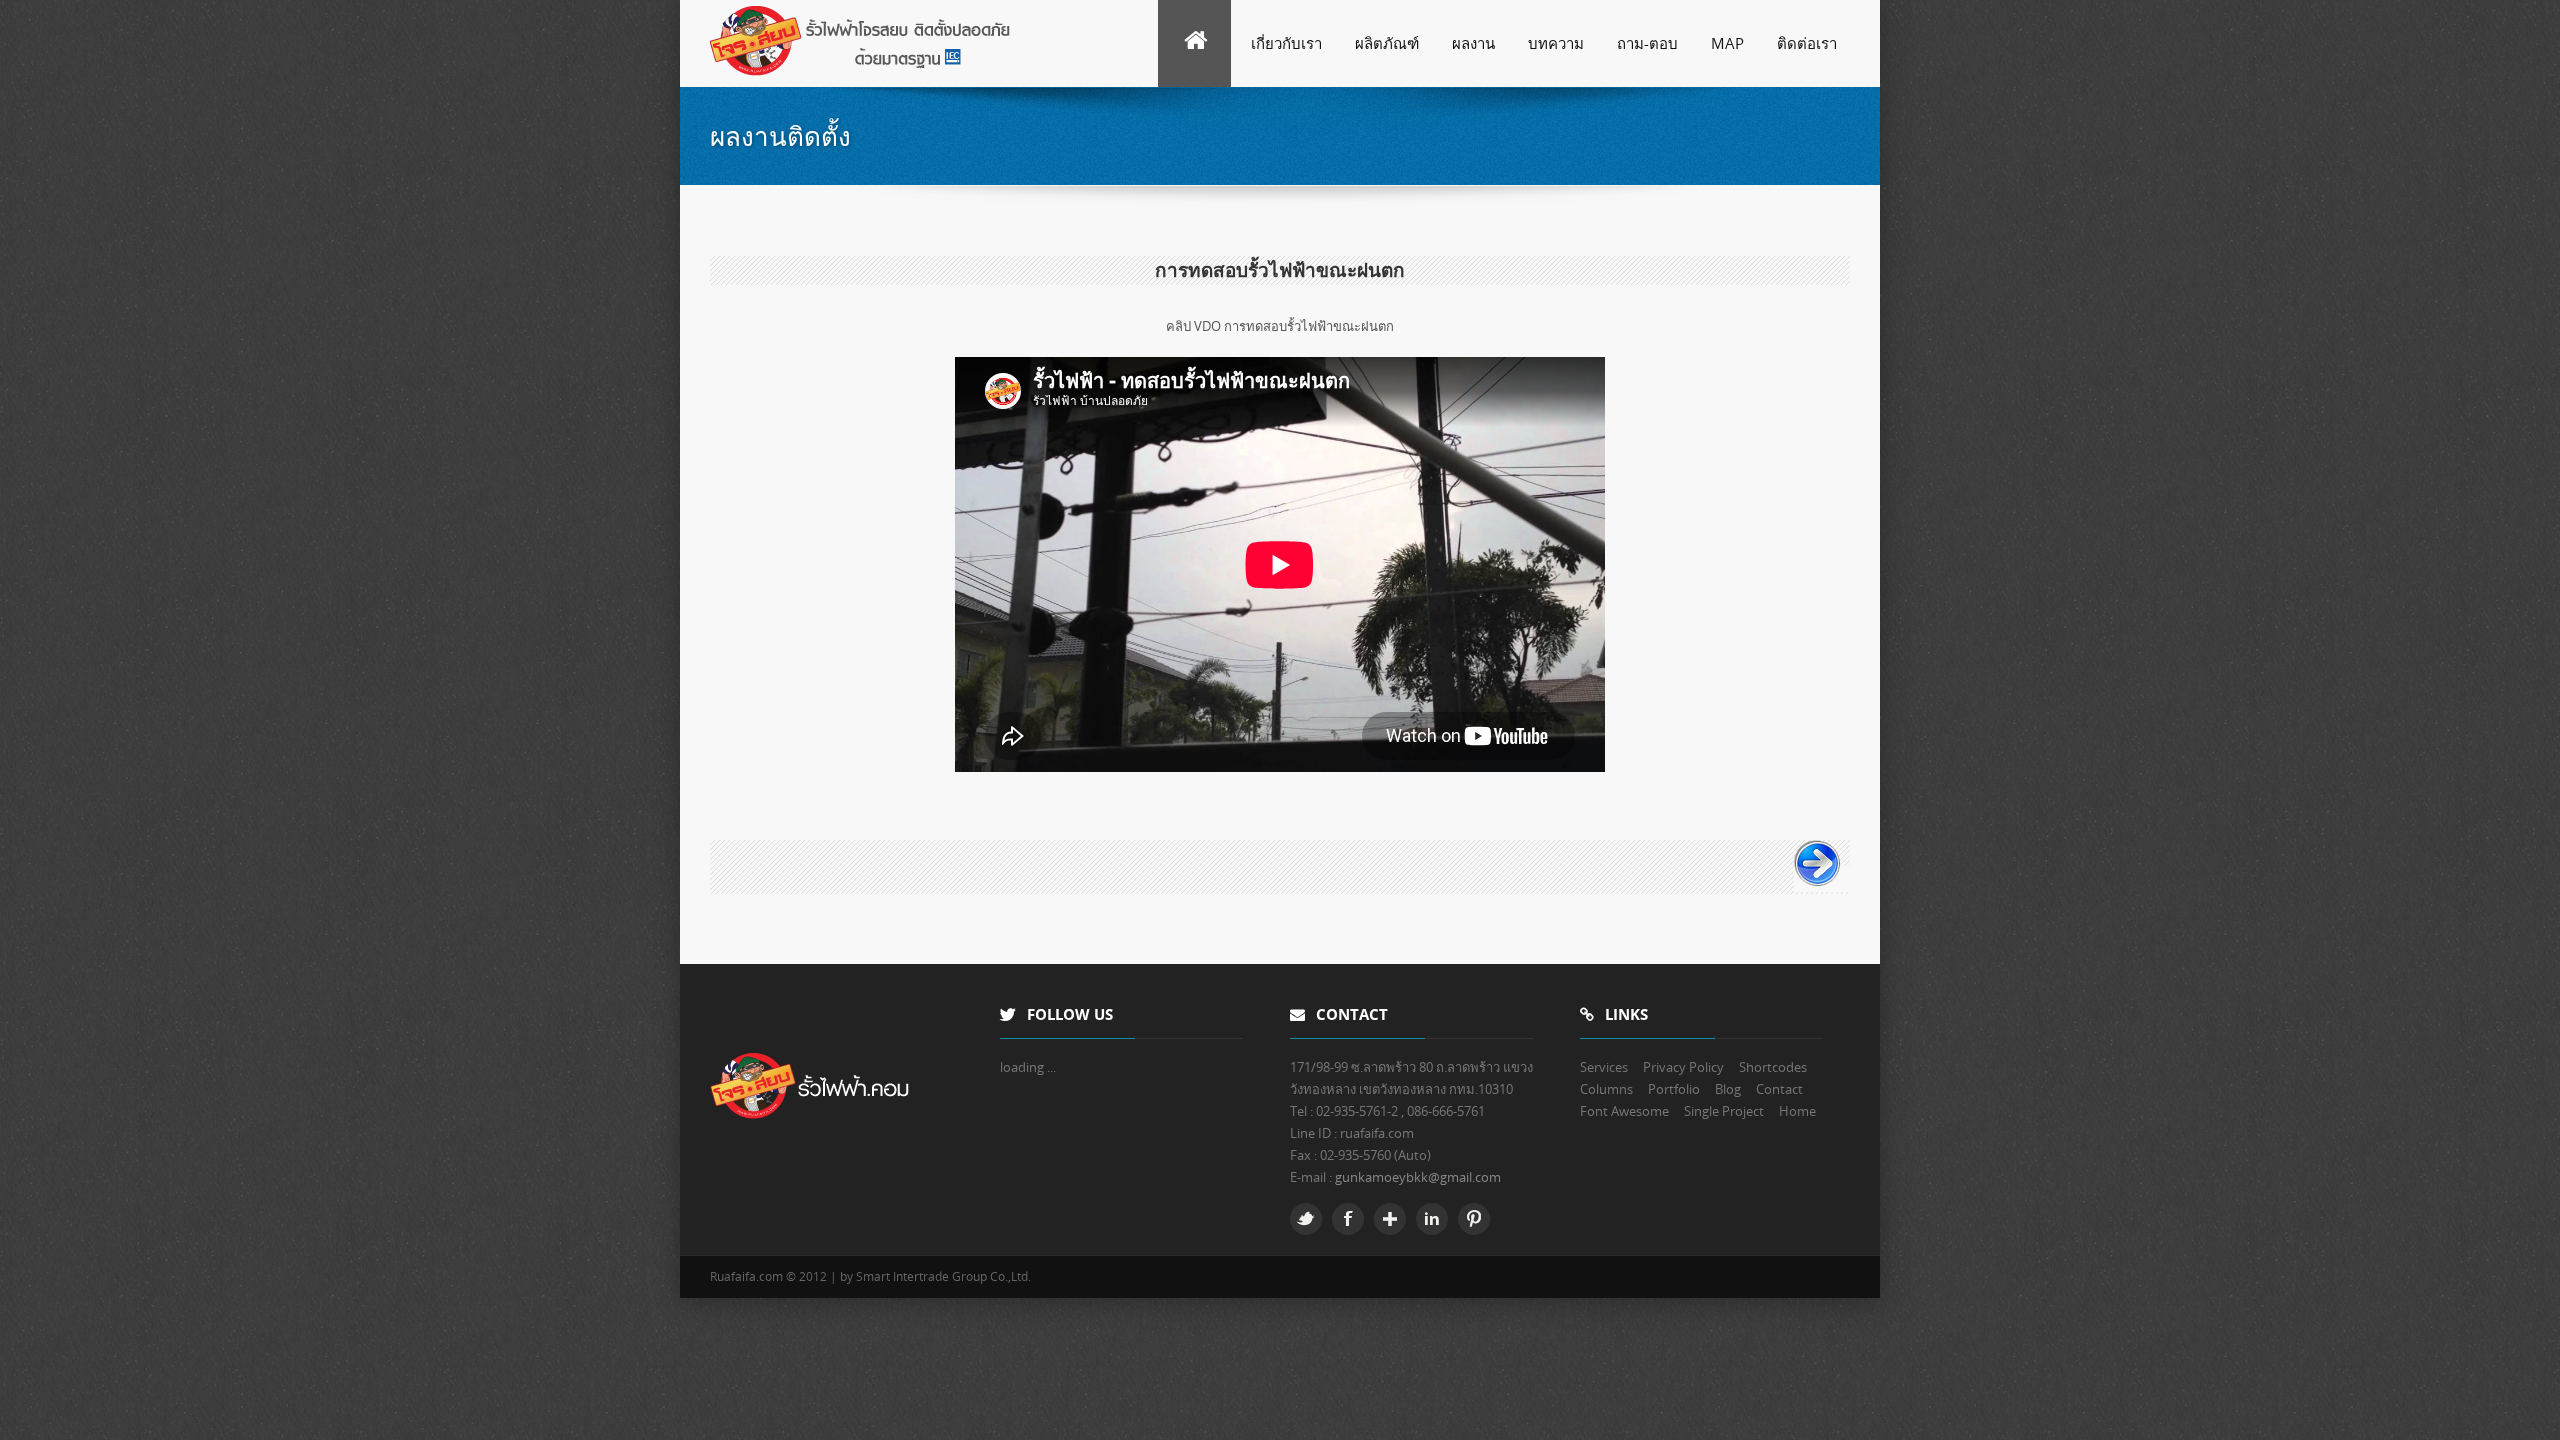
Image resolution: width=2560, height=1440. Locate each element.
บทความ (1556, 43)
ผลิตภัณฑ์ (1387, 43)
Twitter (1306, 1219)
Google (1390, 1219)
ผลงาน (1473, 43)
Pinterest (1474, 1219)
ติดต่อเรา (1807, 43)
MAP (1727, 43)
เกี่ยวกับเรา (1286, 43)
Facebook (1348, 1219)
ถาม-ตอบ (1647, 43)
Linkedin (1432, 1219)
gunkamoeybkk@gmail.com (1418, 1177)
